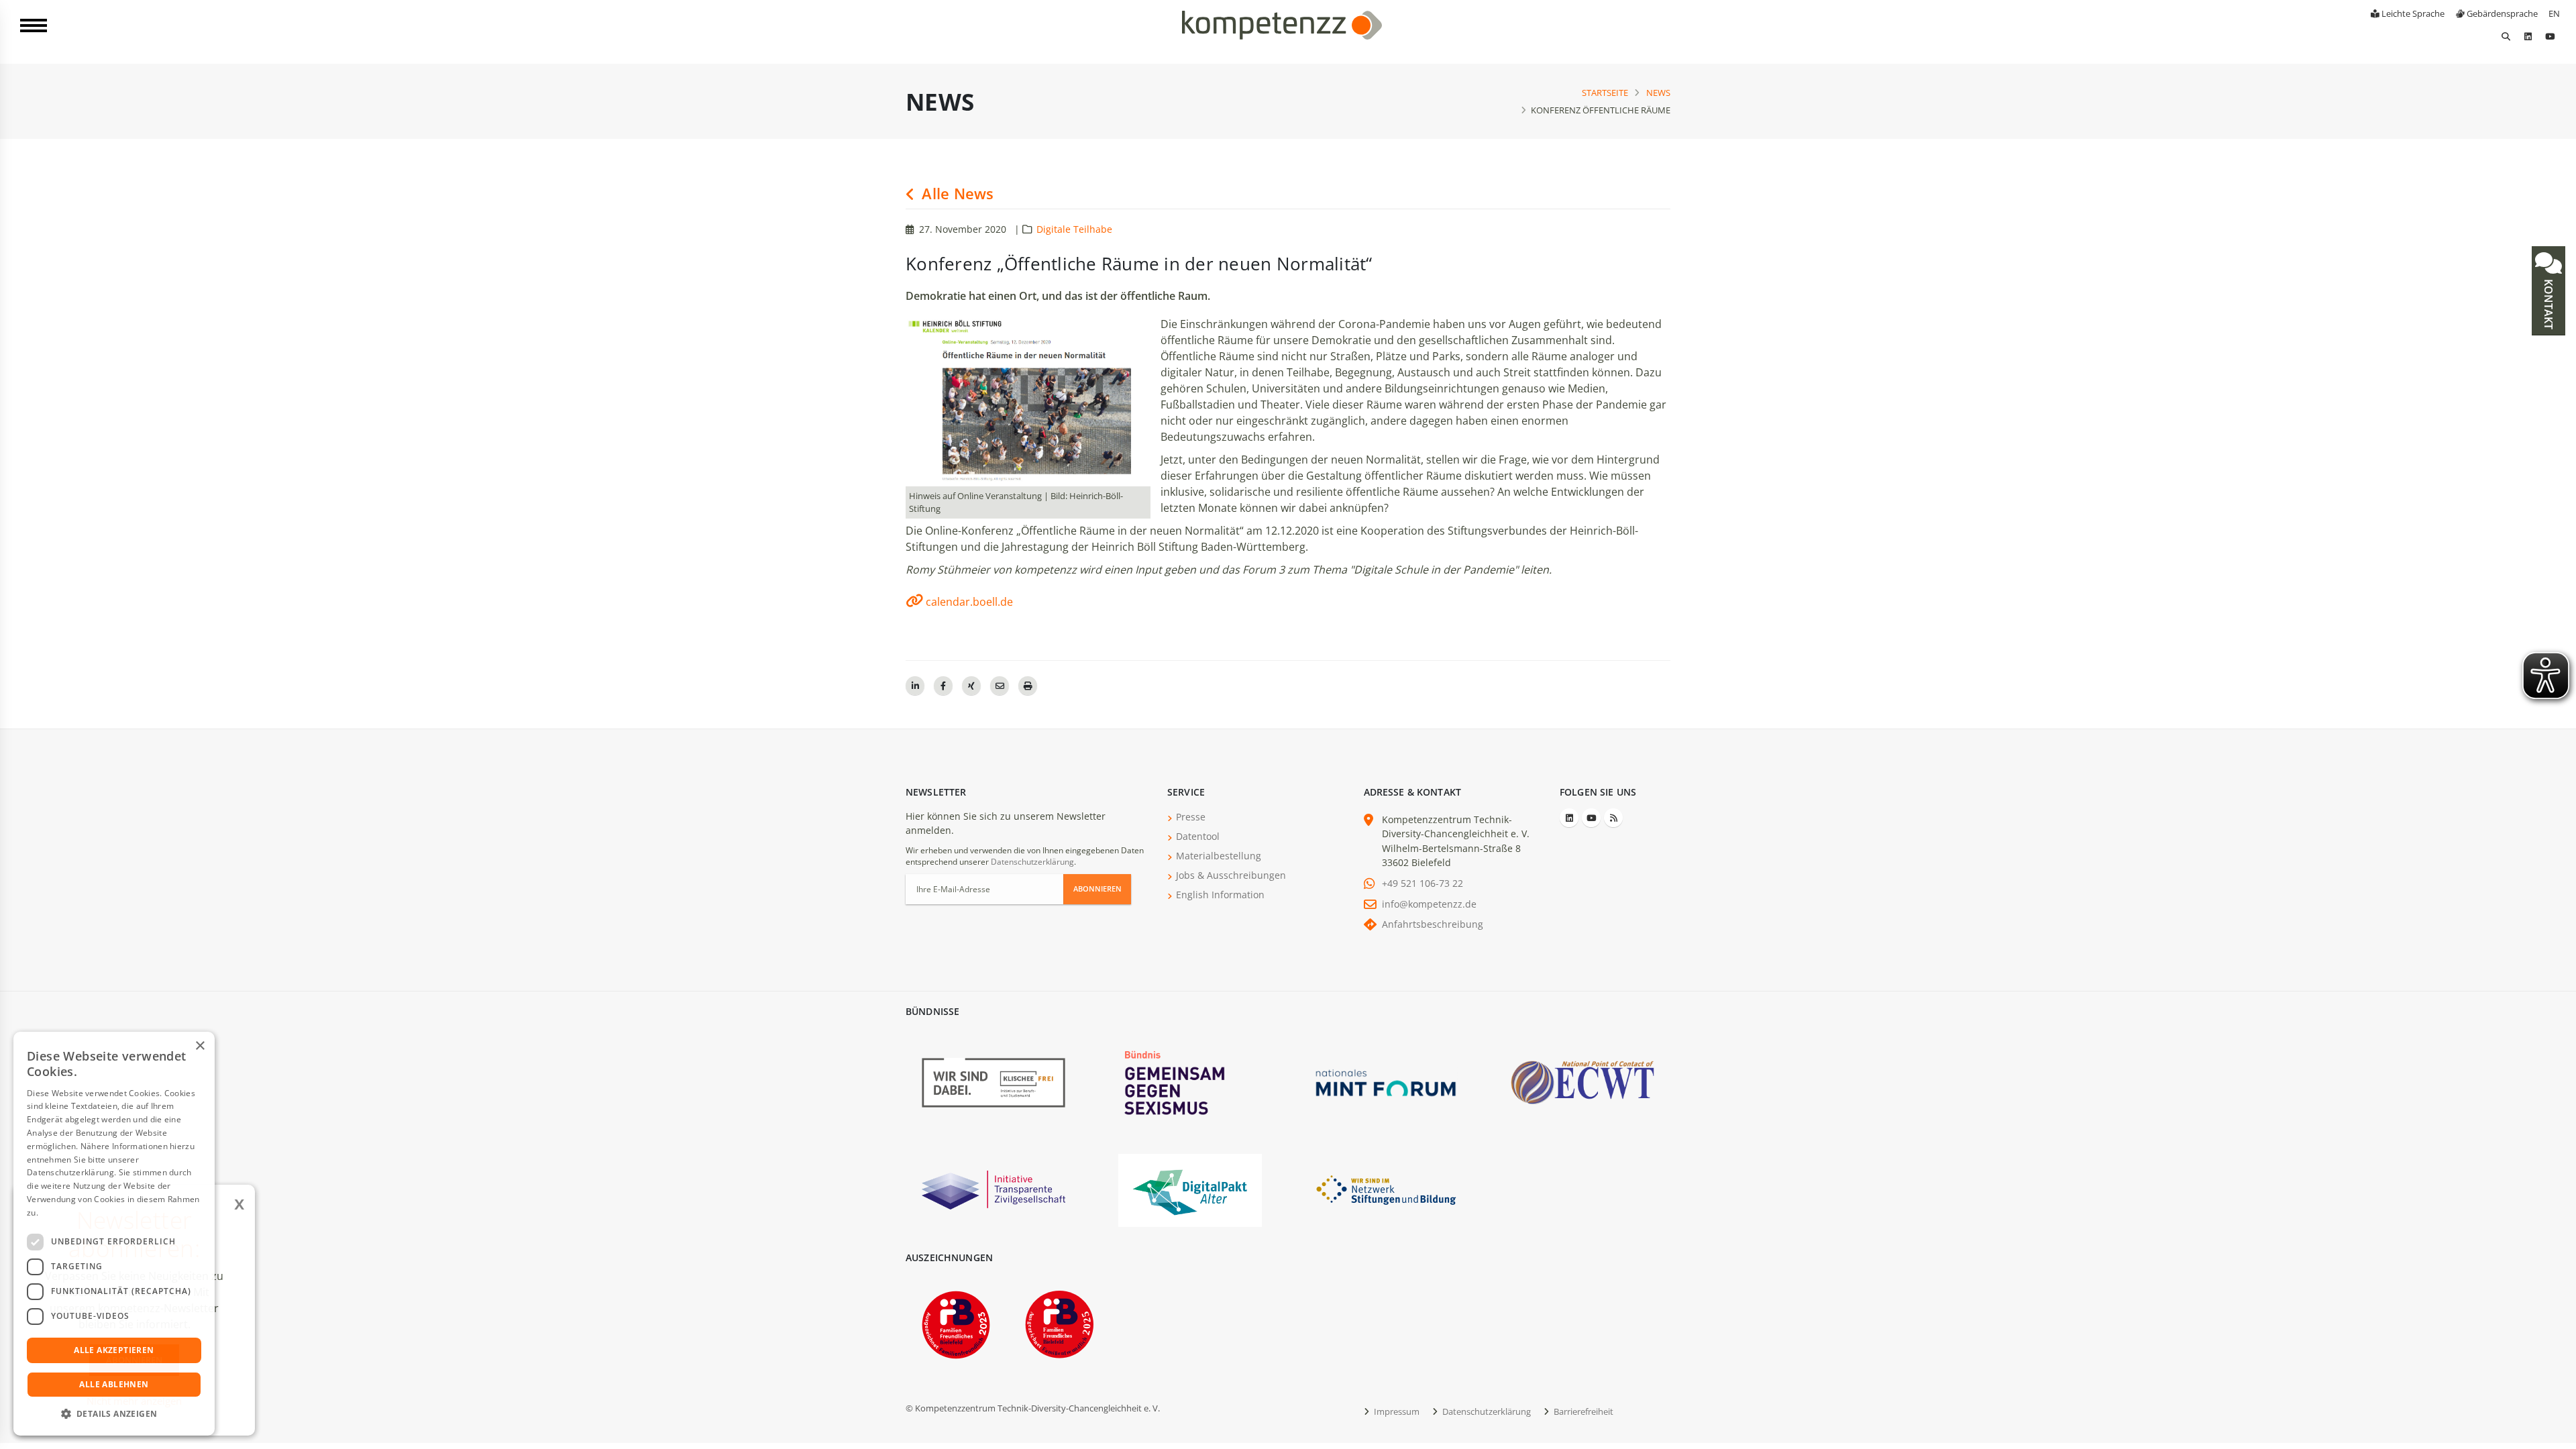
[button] (114, 1414)
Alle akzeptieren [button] (114, 1350)
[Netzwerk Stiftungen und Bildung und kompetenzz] (1386, 1189)
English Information (1220, 895)
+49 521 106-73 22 (1423, 883)
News (1658, 93)
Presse (1191, 817)
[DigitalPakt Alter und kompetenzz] (1190, 1189)
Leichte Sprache (2412, 13)
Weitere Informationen (85, 1213)
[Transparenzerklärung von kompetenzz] (994, 1189)
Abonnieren (1097, 889)
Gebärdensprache (2501, 13)
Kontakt (2548, 303)
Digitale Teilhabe (1074, 229)
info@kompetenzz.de (1429, 904)
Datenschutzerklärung (1032, 862)
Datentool (1198, 836)
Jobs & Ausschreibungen (1231, 875)
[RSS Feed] (1613, 818)
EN (2554, 13)
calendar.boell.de (969, 602)
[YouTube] (2550, 36)
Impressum (1396, 1411)
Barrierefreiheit (1582, 1411)
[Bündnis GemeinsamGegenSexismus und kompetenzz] (1190, 1082)
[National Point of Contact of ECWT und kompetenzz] (1582, 1082)
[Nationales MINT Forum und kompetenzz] (1386, 1082)
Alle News (956, 194)
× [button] (200, 1046)
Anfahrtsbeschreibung (1433, 924)
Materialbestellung (1219, 856)
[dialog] (114, 1234)
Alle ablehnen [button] (114, 1384)
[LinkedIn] (2528, 36)
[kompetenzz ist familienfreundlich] (956, 1323)
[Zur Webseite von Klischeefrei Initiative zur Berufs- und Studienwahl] (994, 1082)
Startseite (1605, 93)
